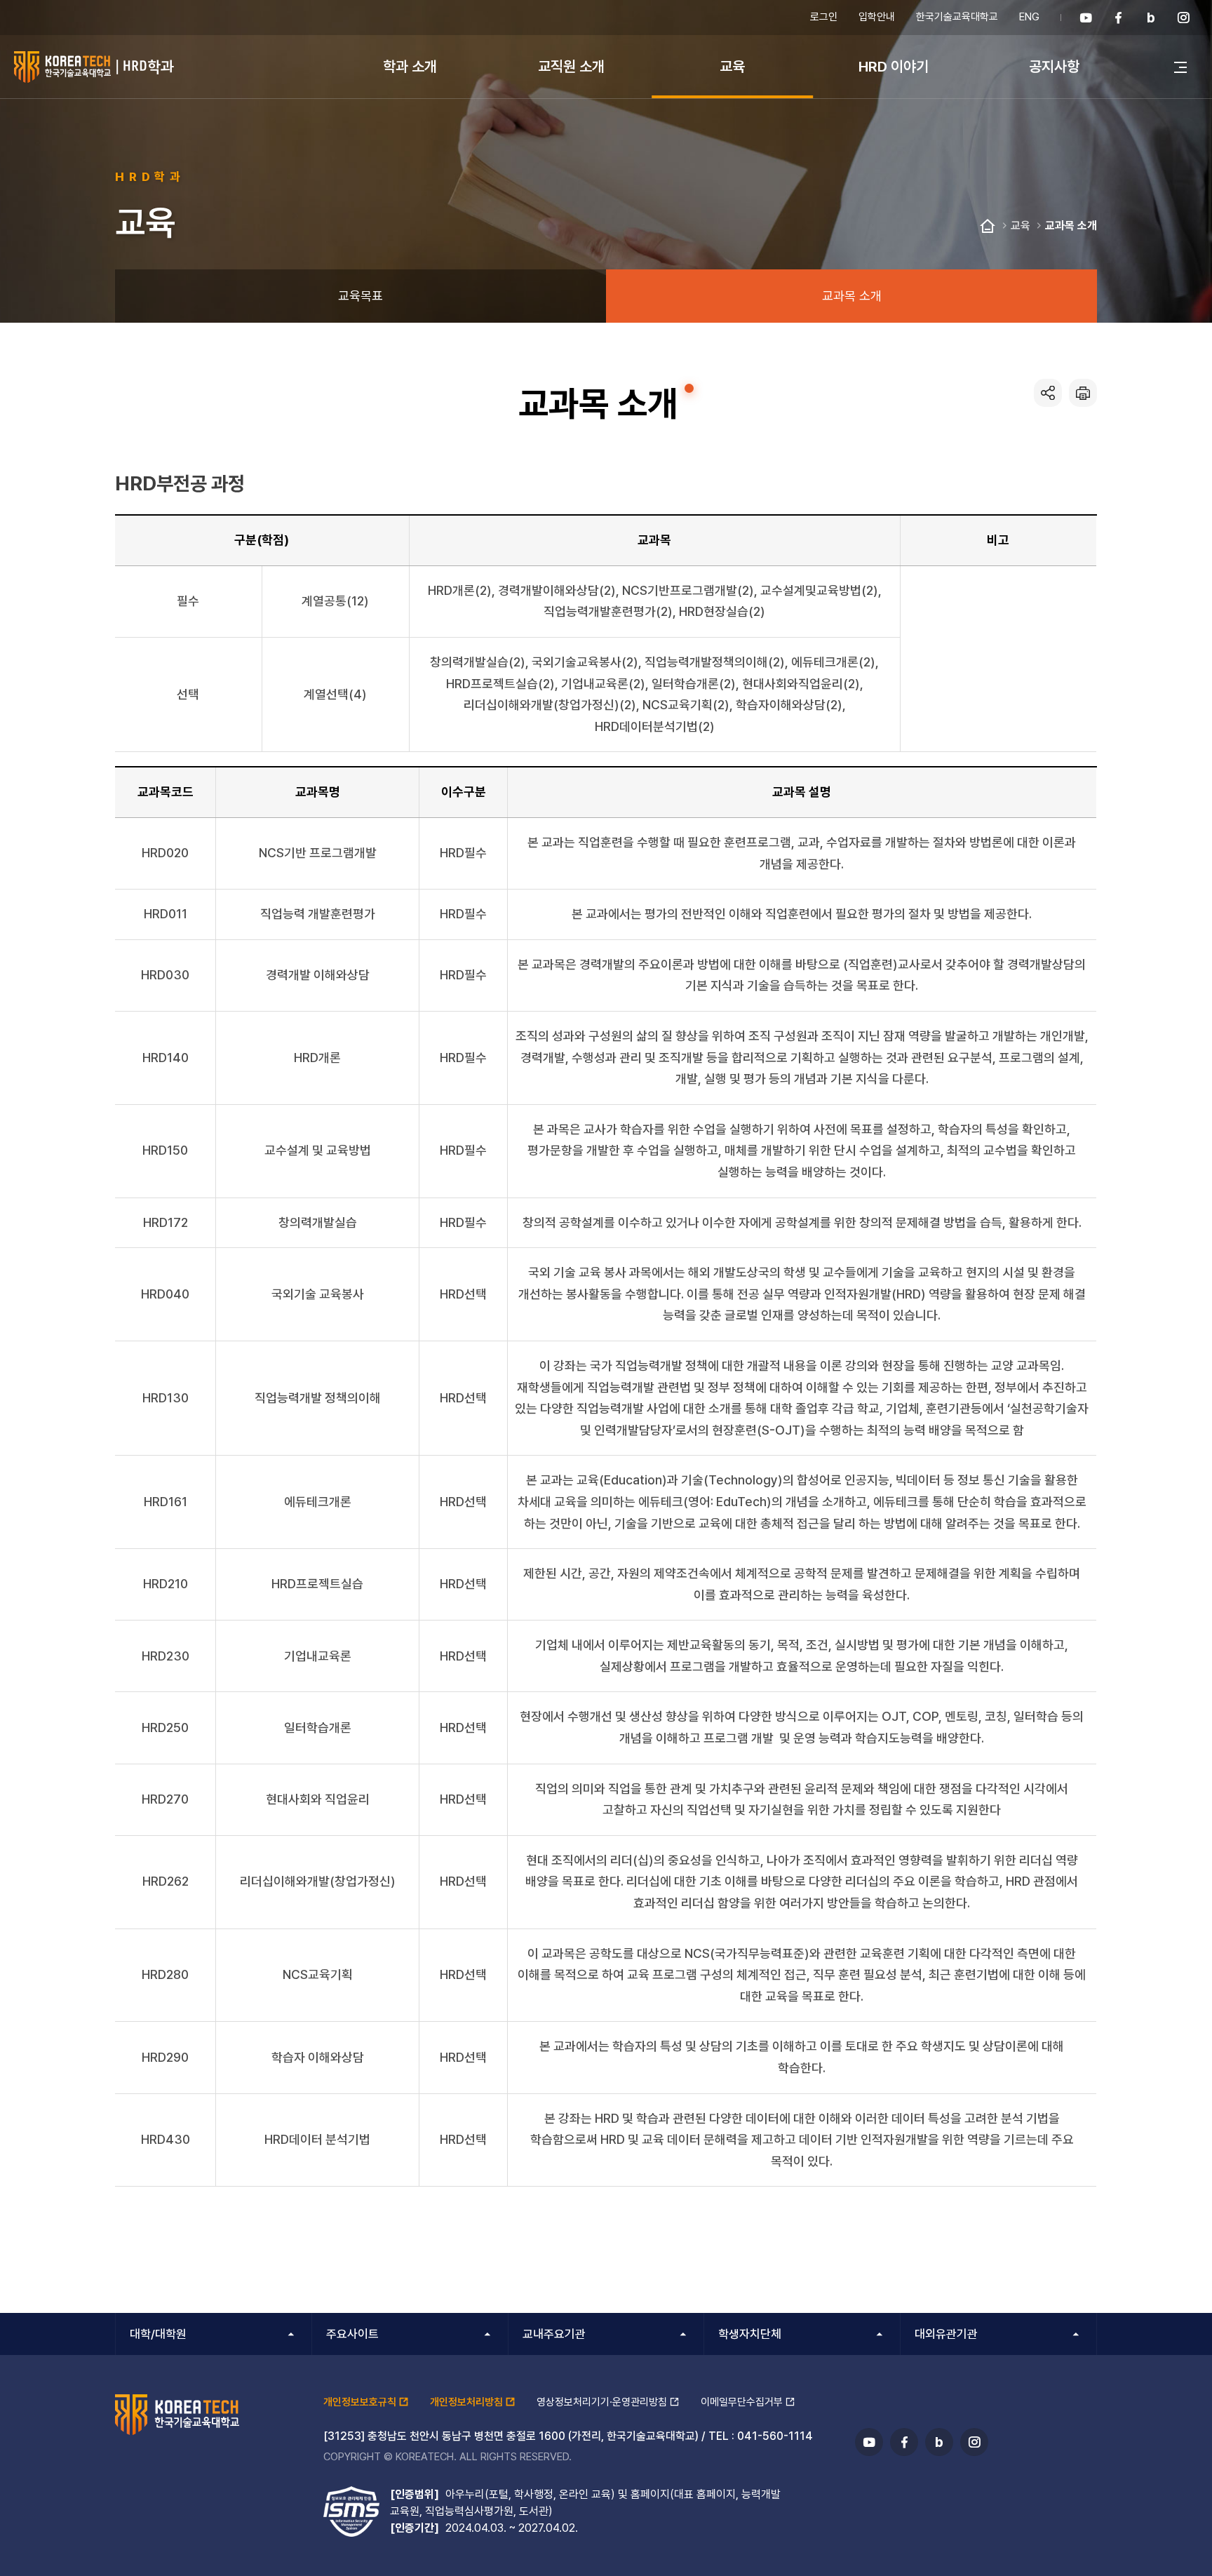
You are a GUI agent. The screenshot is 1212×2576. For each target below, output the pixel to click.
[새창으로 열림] (1086, 18)
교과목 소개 (1071, 226)
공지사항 (1054, 66)
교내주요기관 (554, 2334)
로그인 (824, 17)
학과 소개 (410, 66)
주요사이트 (352, 2334)
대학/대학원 (158, 2334)
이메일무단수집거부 (742, 2402)
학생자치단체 (750, 2334)
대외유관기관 (946, 2334)
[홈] (988, 227)
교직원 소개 (571, 66)
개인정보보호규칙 (360, 2402)
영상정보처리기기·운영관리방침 (602, 2402)
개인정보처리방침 (466, 2402)
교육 (732, 66)
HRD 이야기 (894, 66)
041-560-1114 (775, 2436)
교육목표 (361, 296)
